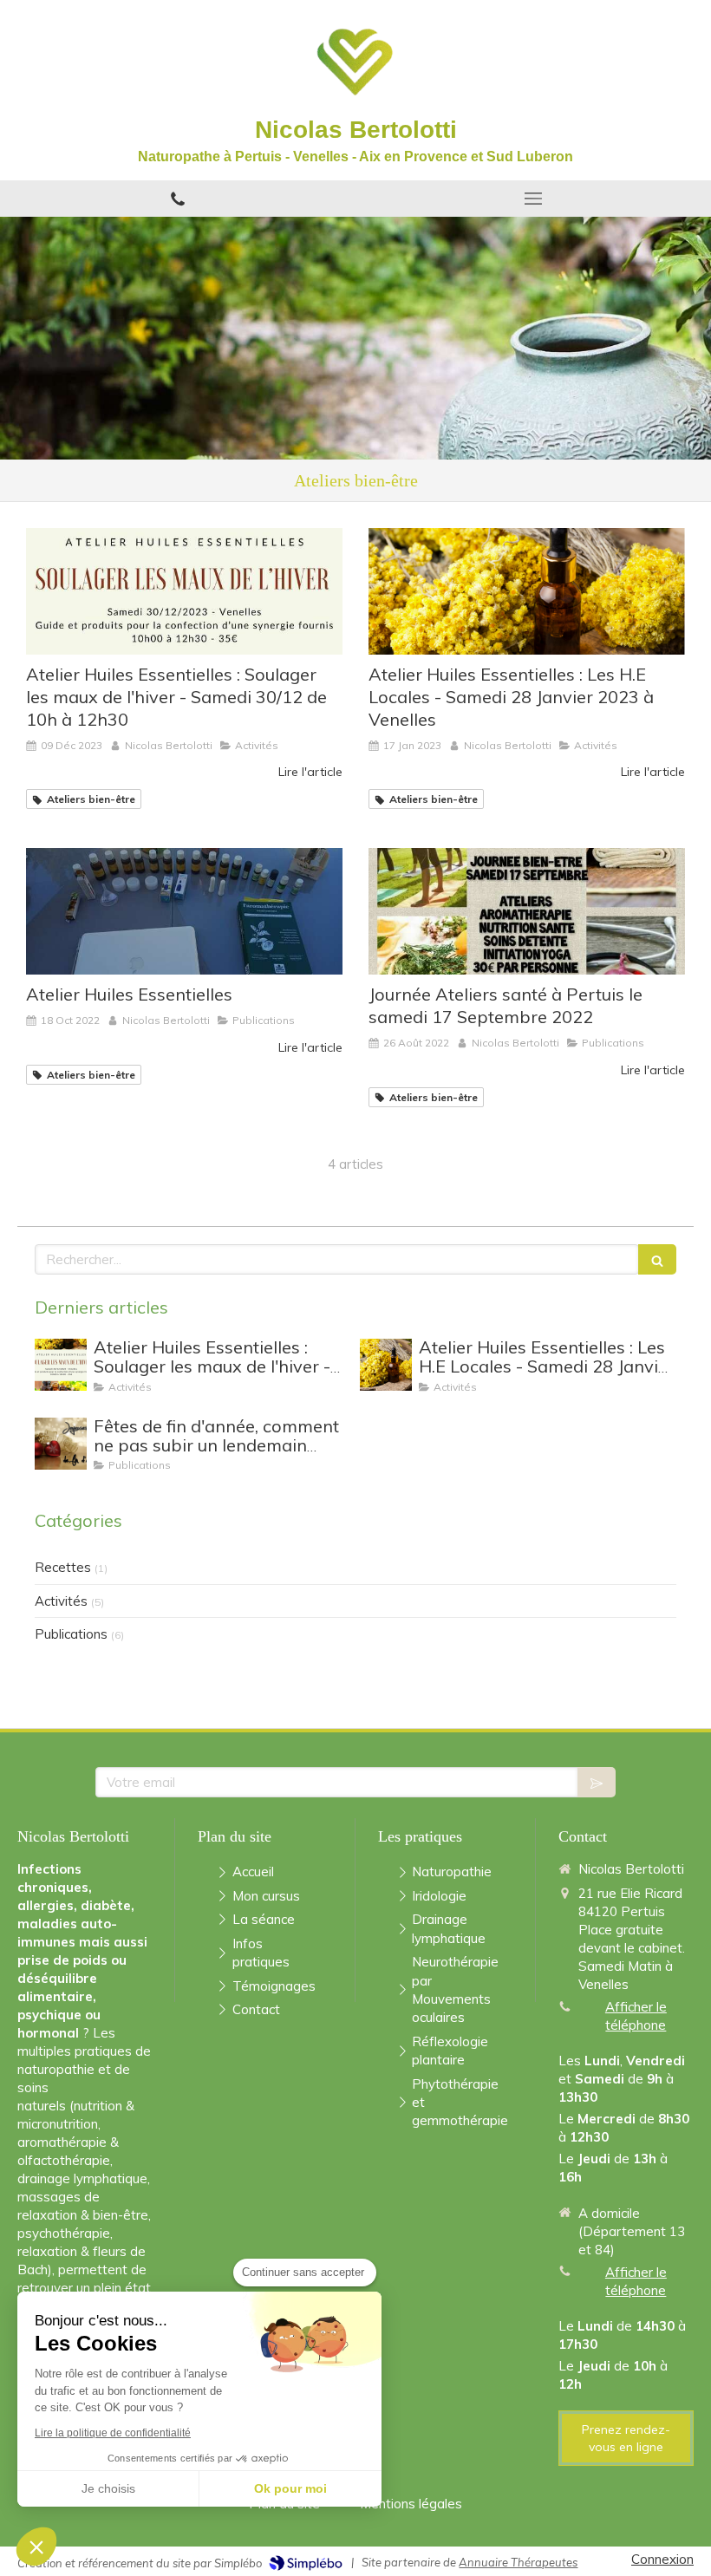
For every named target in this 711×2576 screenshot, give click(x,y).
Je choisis (108, 2488)
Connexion (662, 2559)
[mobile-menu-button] (533, 199)
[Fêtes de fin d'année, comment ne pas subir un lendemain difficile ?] (61, 1444)
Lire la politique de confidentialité (113, 2433)
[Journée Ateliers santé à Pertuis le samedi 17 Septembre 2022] (527, 911)
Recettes (63, 1567)
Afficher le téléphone (636, 2016)
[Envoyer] (597, 1782)
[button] (36, 2547)
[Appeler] (178, 199)
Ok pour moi (290, 2488)
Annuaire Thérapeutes (518, 2562)
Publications (71, 1634)
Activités (61, 1601)
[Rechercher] (657, 1259)
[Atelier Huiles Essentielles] (184, 911)
